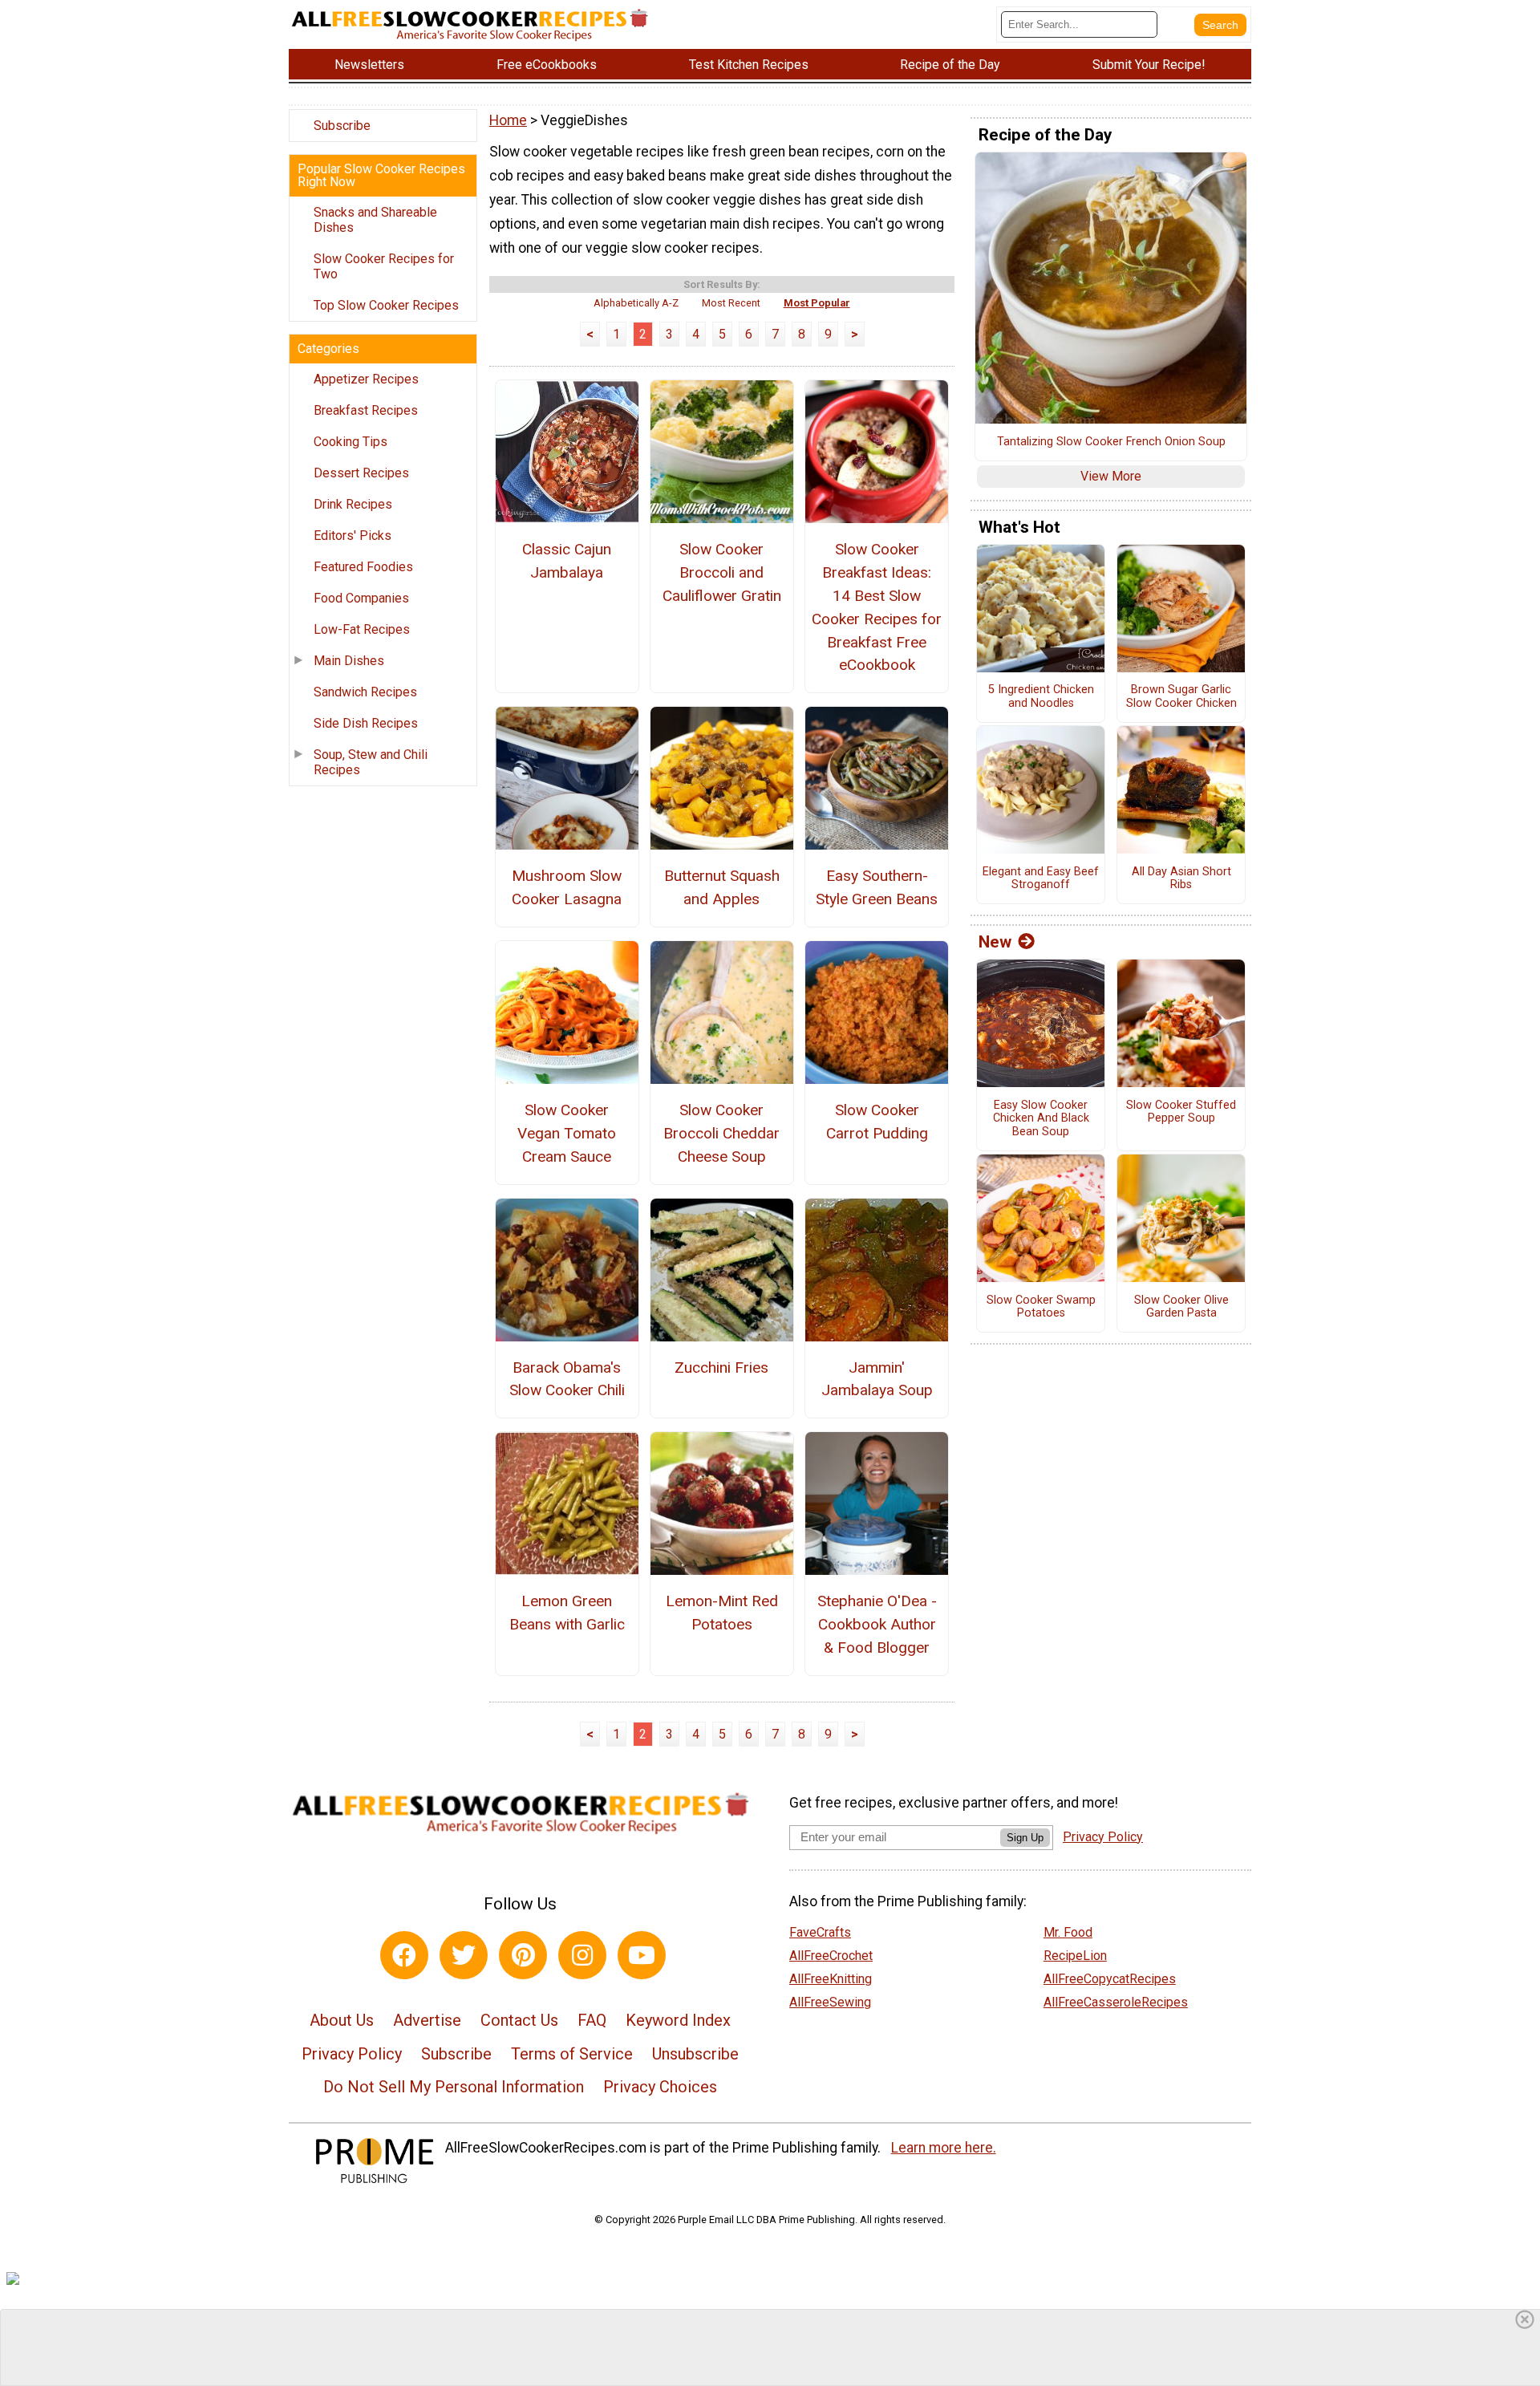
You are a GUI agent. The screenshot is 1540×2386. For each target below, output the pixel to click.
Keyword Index (678, 2020)
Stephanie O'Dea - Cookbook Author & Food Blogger (877, 1624)
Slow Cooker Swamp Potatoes (1041, 1307)
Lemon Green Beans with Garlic (567, 1613)
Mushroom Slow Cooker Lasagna (567, 887)
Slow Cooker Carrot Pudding (877, 1122)
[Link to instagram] (582, 1955)
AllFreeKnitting (831, 1979)
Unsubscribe (695, 2054)
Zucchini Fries (721, 1367)
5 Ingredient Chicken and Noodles (1041, 697)
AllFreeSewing (830, 2002)
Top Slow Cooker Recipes (386, 305)
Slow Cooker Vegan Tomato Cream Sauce (567, 1133)
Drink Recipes (353, 504)
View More (1111, 476)
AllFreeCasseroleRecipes (1116, 2002)
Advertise (427, 2020)
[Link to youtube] (642, 1955)
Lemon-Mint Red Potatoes (722, 1613)
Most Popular (817, 303)
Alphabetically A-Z (636, 303)
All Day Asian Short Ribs (1181, 879)
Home (508, 120)
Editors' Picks (353, 536)
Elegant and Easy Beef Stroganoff (1041, 879)
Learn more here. (944, 2148)
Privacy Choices (660, 2087)
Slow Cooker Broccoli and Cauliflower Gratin (722, 572)
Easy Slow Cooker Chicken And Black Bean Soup (1041, 1119)
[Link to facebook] (404, 1955)
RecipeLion (1075, 1956)
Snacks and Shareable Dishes (375, 220)
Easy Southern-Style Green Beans (877, 887)
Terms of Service (572, 2054)
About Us (342, 2020)
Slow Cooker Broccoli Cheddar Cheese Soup (721, 1133)
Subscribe (342, 126)
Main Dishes (349, 661)
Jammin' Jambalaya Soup (877, 1379)
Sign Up (1025, 1838)
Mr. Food (1068, 1932)
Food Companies (361, 598)
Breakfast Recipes (366, 410)
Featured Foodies (363, 567)
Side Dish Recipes (366, 723)
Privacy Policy (352, 2054)
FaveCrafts (820, 1932)
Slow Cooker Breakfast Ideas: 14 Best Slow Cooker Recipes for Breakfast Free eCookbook (877, 607)
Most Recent (731, 303)
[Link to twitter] (464, 1955)
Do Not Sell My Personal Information (454, 2087)
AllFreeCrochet (831, 1956)
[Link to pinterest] (523, 1955)
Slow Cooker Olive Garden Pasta (1181, 1307)
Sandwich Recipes (365, 692)
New (995, 942)
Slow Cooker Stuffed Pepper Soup (1181, 1112)
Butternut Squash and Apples (722, 887)
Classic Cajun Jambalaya (567, 561)
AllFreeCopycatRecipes (1110, 1979)
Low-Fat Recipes (362, 629)
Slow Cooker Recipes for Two (384, 266)
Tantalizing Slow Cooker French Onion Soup (1111, 442)
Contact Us (519, 2020)
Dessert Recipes (361, 473)
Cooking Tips (351, 442)
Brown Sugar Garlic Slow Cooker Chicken (1181, 697)
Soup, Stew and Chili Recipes (371, 762)
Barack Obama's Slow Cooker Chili (567, 1379)
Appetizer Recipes (366, 379)
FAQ (592, 2020)
